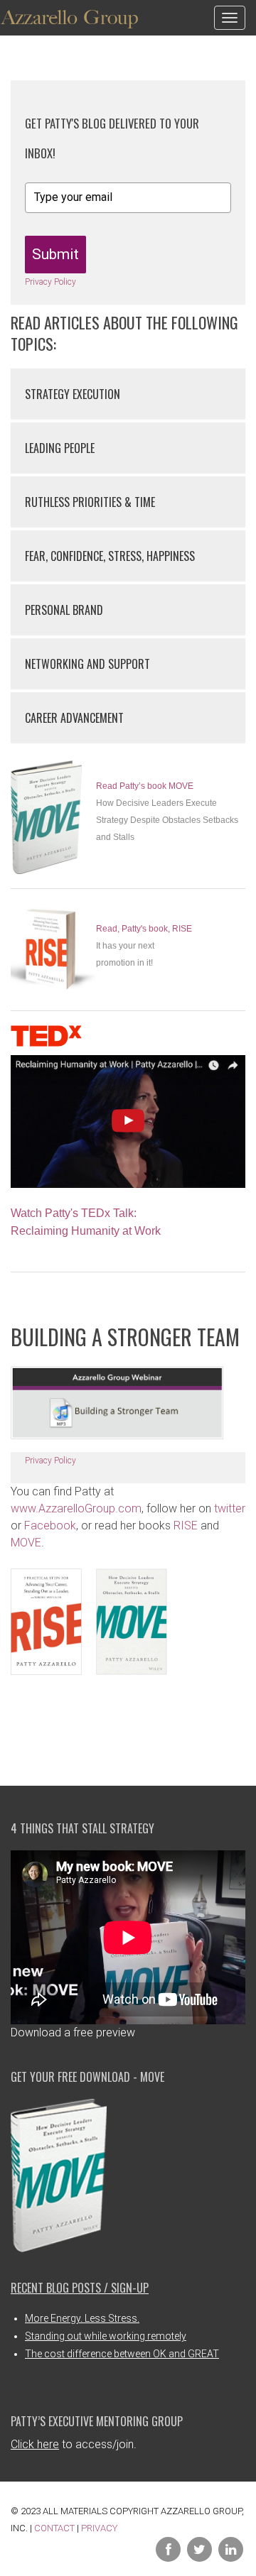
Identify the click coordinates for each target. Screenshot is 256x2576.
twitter (230, 1508)
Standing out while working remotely (106, 2336)
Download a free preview (73, 2032)
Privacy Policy (50, 282)
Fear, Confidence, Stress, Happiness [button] (110, 556)
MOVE (26, 1543)
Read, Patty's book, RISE (144, 929)
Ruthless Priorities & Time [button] (90, 502)
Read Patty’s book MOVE (145, 786)
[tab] (128, 394)
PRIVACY (99, 2528)
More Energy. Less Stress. (82, 2318)
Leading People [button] (60, 448)
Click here (35, 2444)
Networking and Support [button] (87, 664)
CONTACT (54, 2528)
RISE (186, 1526)
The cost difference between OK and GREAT (122, 2354)
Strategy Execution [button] (73, 394)
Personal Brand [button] (64, 610)
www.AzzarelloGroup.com (76, 1508)
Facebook (50, 1526)
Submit (55, 254)
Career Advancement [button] (74, 718)
